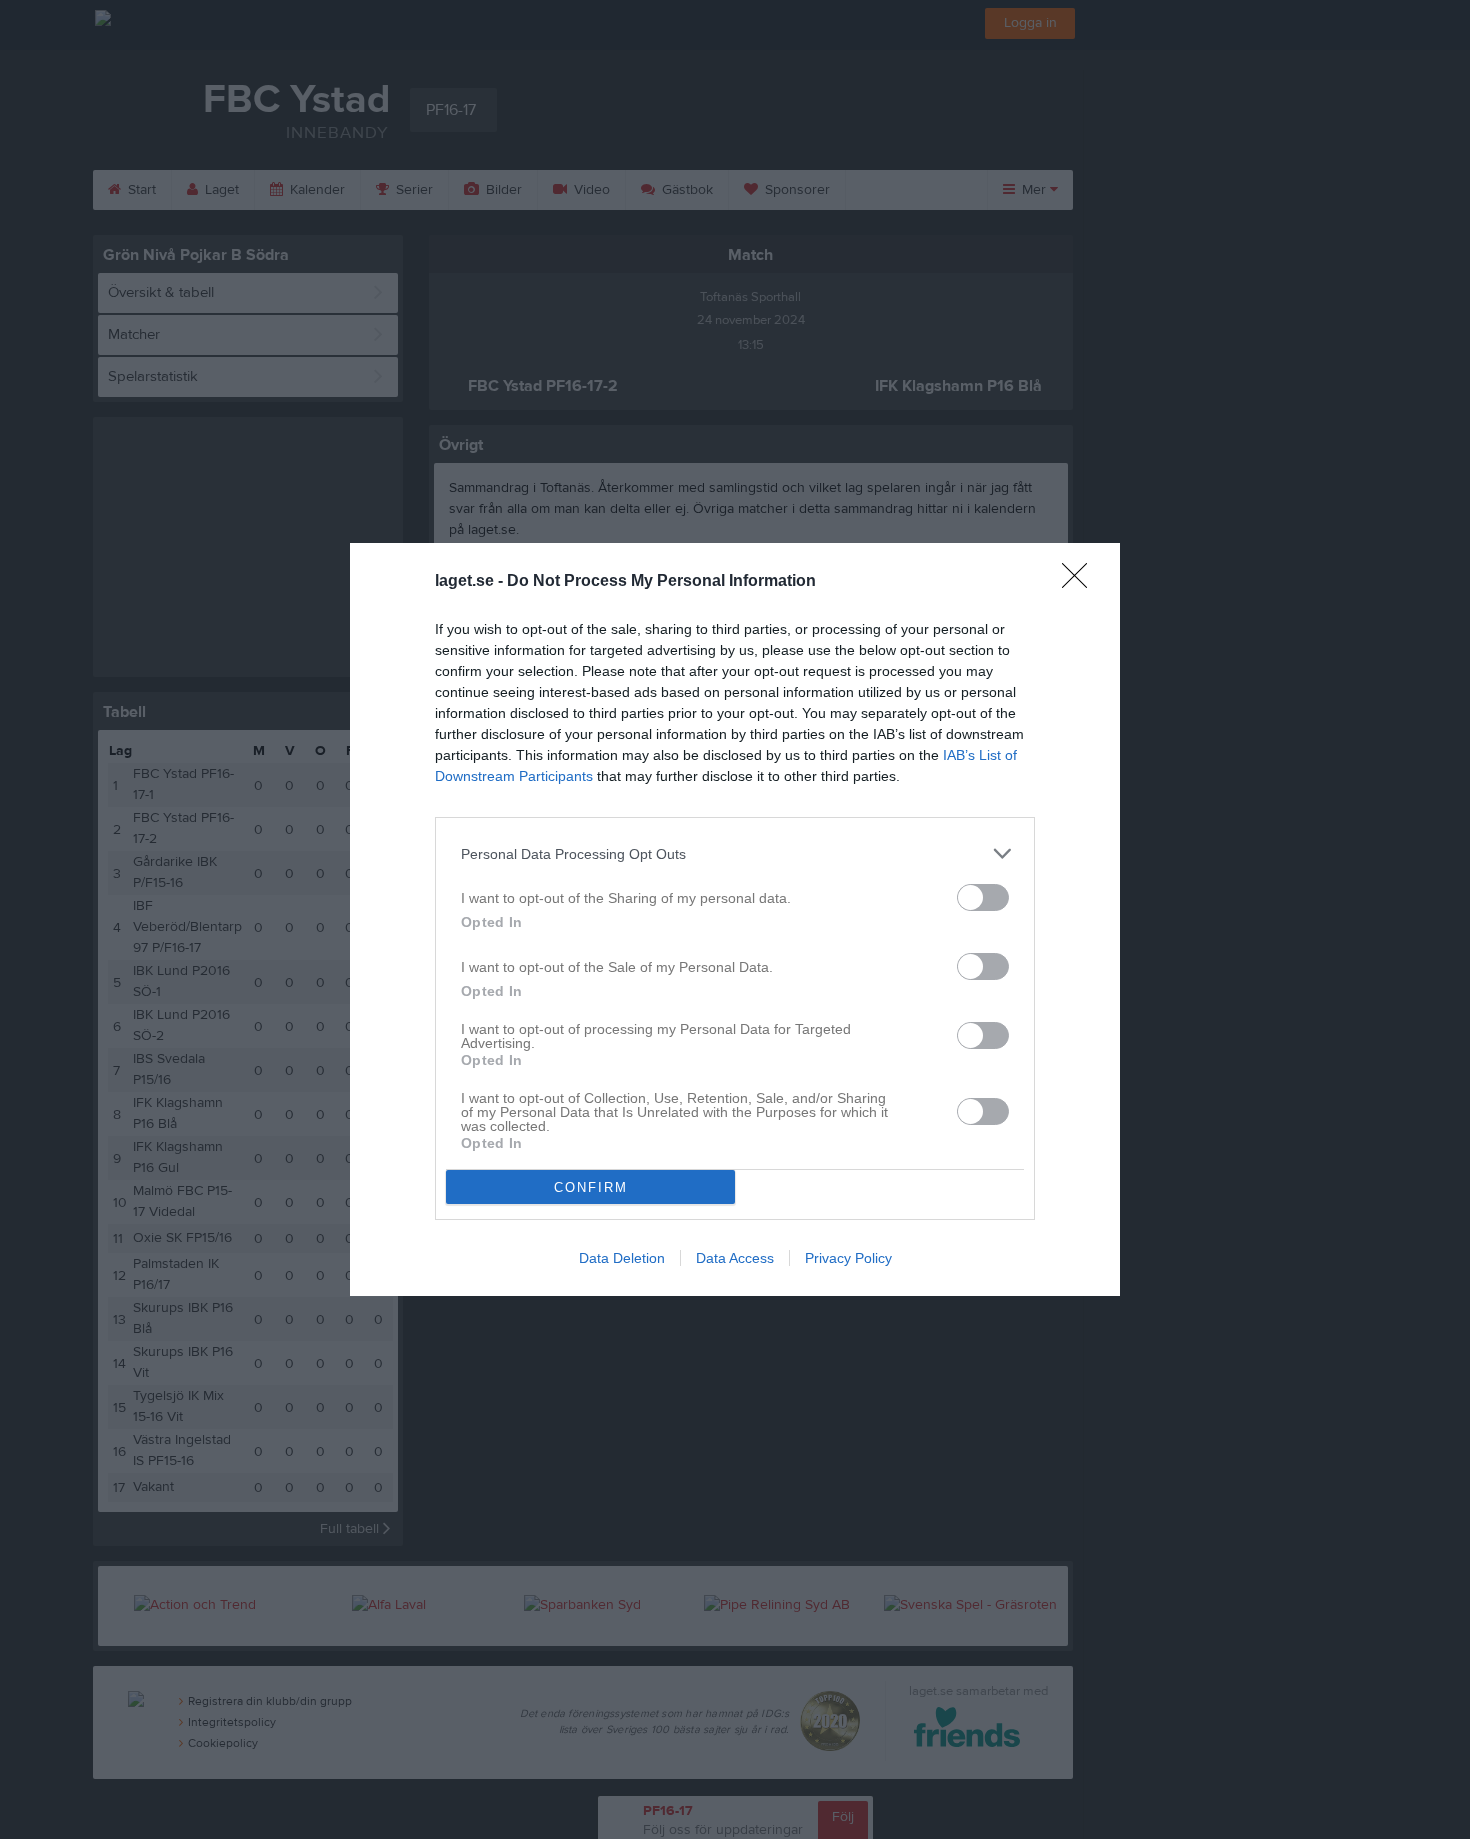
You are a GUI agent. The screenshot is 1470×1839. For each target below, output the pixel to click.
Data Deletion (622, 1258)
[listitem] (735, 853)
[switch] (983, 897)
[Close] (1081, 582)
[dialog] (735, 919)
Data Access (735, 1258)
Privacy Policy (848, 1258)
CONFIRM (591, 1187)
